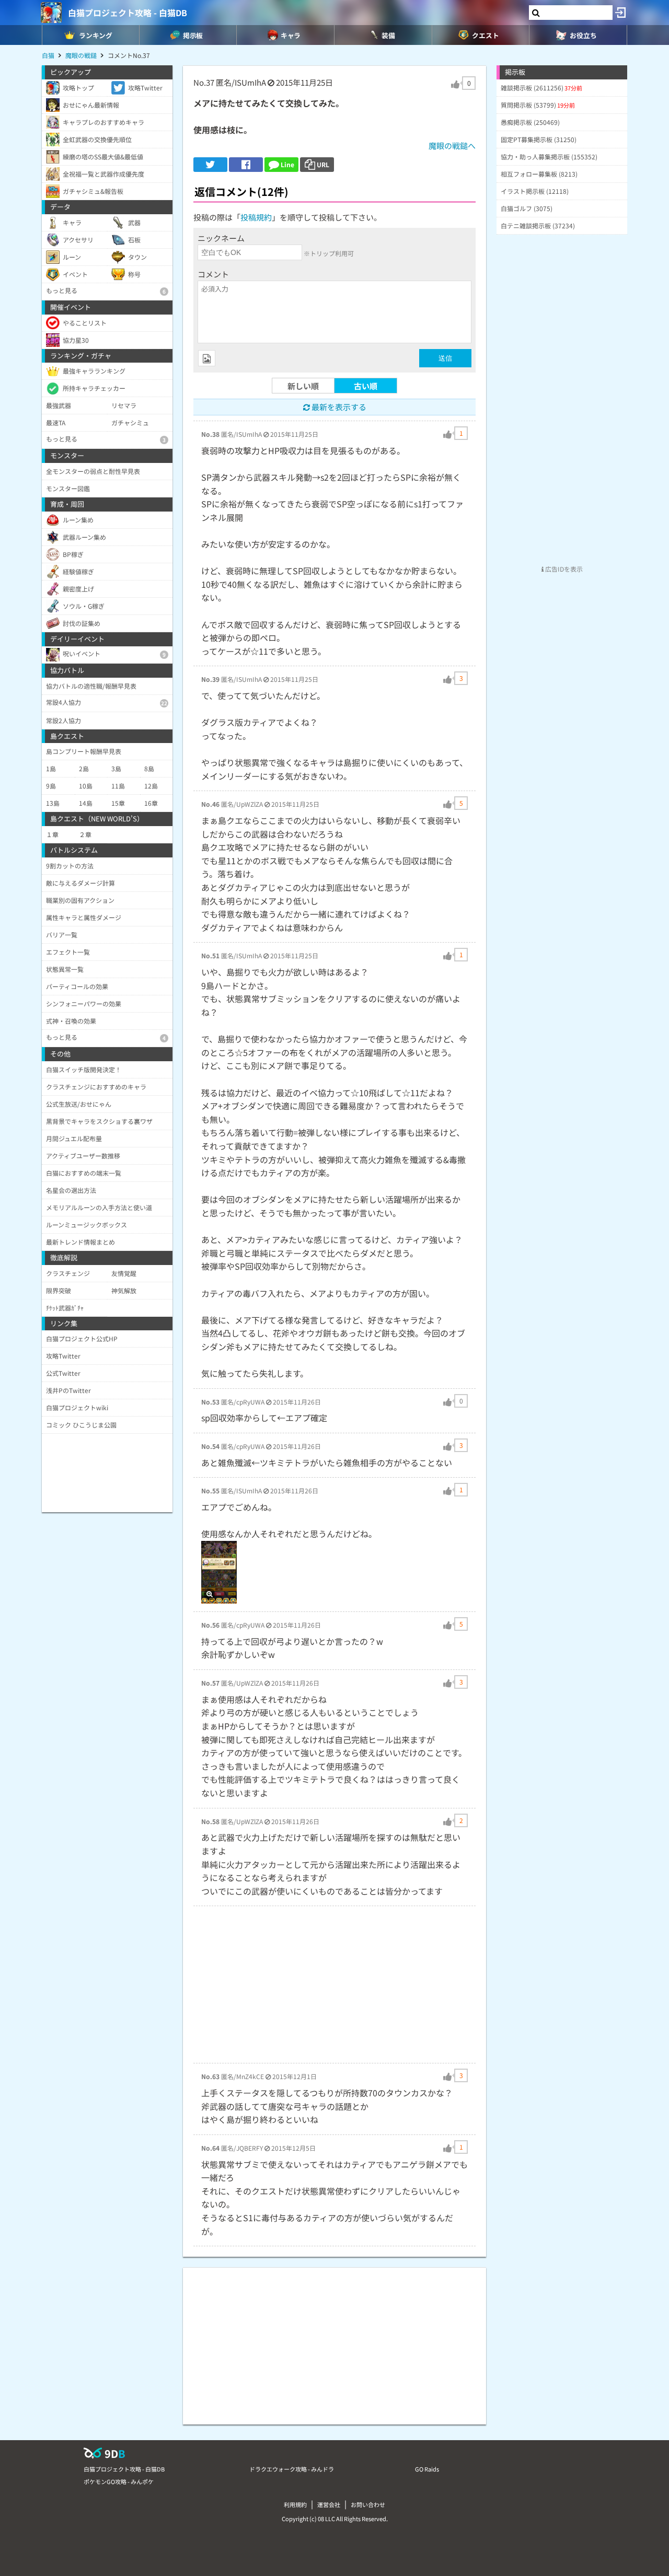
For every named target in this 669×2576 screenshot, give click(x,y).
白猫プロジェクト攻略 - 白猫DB (128, 13)
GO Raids (427, 2469)
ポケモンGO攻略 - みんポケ (119, 2481)
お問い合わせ (368, 2504)
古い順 (366, 386)
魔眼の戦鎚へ (452, 146)
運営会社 (329, 2504)
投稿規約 (256, 217)
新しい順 (303, 386)
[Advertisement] (334, 1985)
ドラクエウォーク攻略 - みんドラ (292, 2469)
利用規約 (295, 2504)
